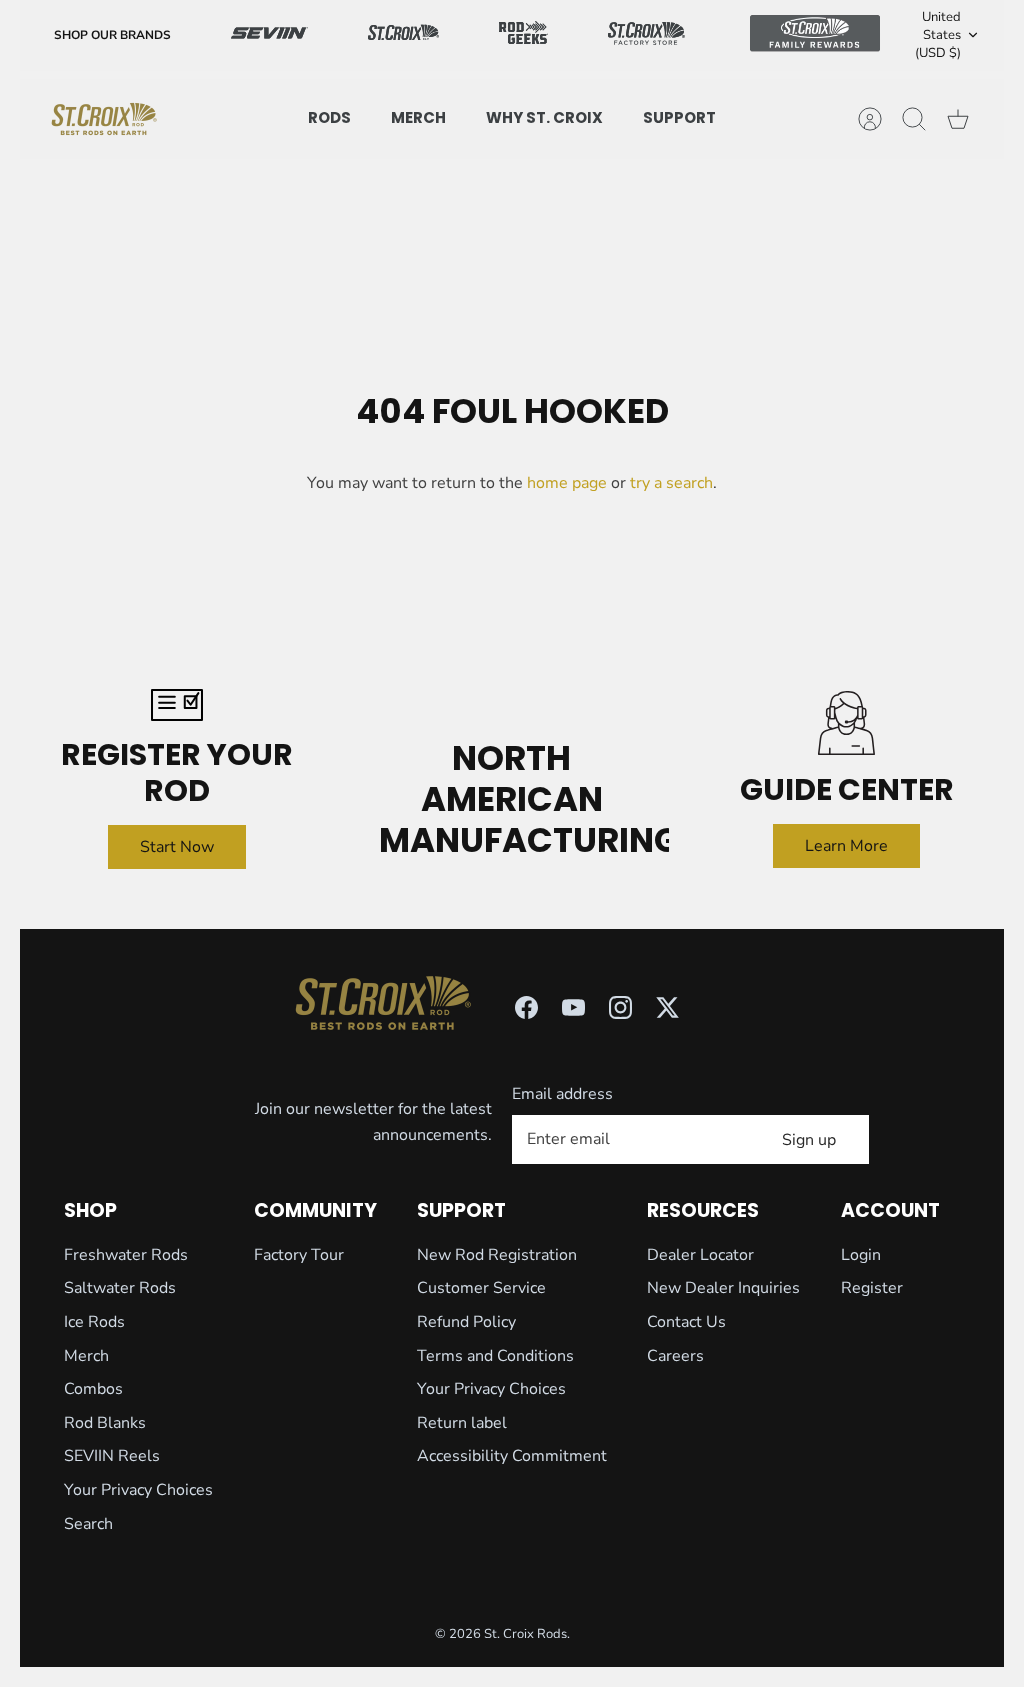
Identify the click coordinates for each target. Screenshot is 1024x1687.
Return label (462, 1423)
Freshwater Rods (126, 1255)
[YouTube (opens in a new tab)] (573, 1007)
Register (872, 1288)
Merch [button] (418, 117)
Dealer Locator (700, 1255)
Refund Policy (466, 1322)
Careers (675, 1356)
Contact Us (686, 1322)
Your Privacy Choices (138, 1490)
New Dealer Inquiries (723, 1288)
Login (861, 1255)
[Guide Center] (846, 723)
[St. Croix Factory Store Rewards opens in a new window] (646, 35)
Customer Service (481, 1288)
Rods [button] (329, 117)
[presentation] (104, 119)
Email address (562, 1094)
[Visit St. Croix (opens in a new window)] (404, 35)
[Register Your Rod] (177, 705)
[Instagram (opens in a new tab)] (620, 1007)
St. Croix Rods (525, 1634)
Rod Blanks (105, 1423)
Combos (93, 1389)
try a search (671, 483)
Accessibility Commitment (512, 1456)
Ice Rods (94, 1322)
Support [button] (679, 117)
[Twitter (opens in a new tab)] (667, 1007)
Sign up (809, 1140)
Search (88, 1524)
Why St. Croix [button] (544, 117)
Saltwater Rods (120, 1288)
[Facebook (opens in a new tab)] (526, 1007)
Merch (86, 1356)
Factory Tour (299, 1255)
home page (567, 483)
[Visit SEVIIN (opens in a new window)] (269, 35)
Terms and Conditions (495, 1356)
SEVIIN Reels (112, 1456)
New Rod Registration (497, 1255)
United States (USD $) (938, 35)
